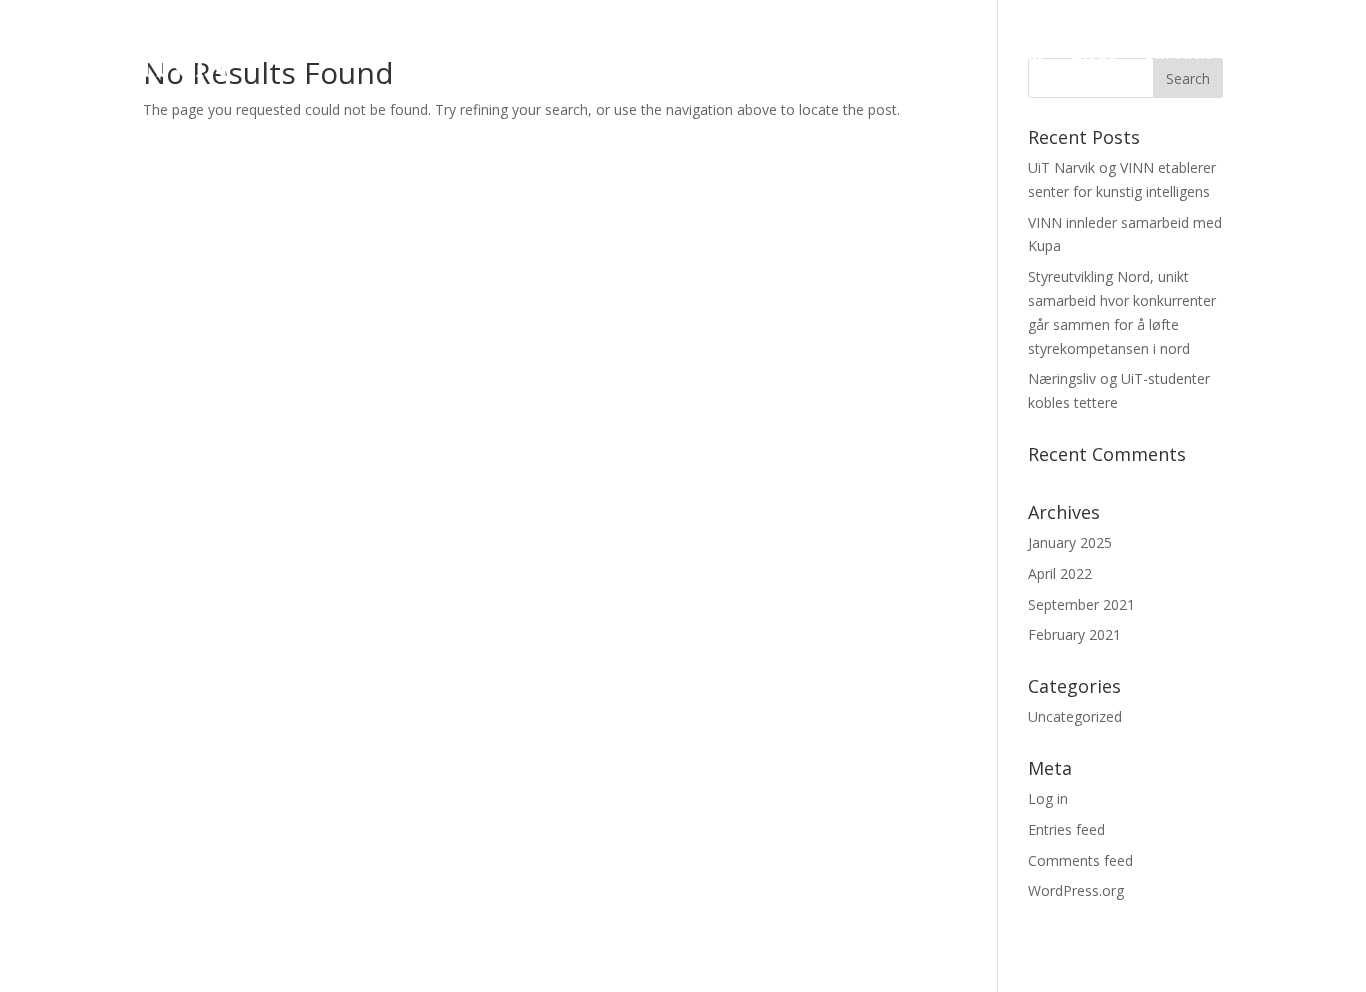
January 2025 (1070, 542)
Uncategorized (1075, 716)
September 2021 (1081, 604)
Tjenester (904, 54)
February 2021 (1074, 634)
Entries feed (1066, 829)
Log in (1048, 798)
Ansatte (1015, 54)
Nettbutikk (1297, 54)
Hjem (823, 54)
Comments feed (1080, 860)
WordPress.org (1076, 890)
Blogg (1094, 54)
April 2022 (1060, 573)
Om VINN (1177, 54)
